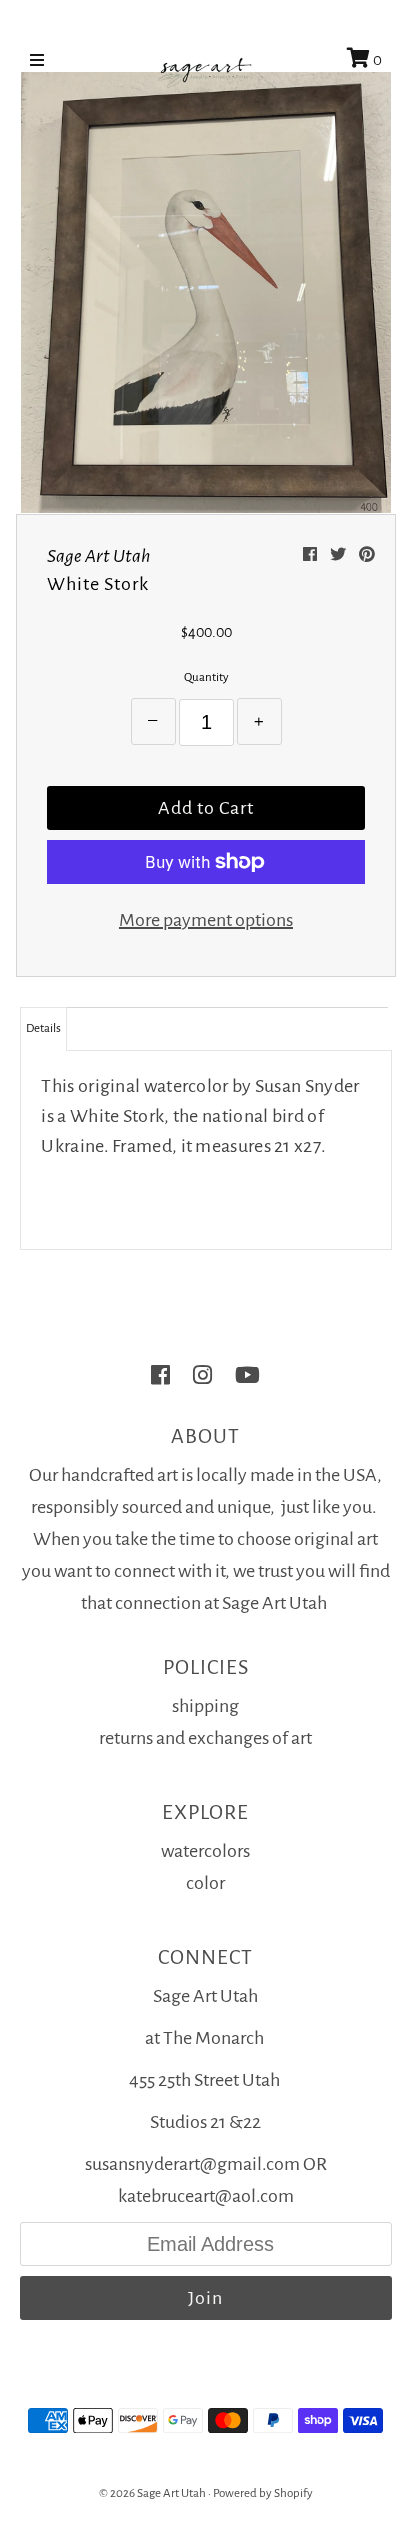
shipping (205, 1706)
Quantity (206, 677)
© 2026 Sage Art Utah (152, 2493)
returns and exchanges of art (205, 1738)
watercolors (205, 1851)
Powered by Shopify (263, 2493)
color (205, 1883)
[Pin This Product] (367, 555)
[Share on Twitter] (339, 555)
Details (43, 1028)
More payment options (206, 920)
